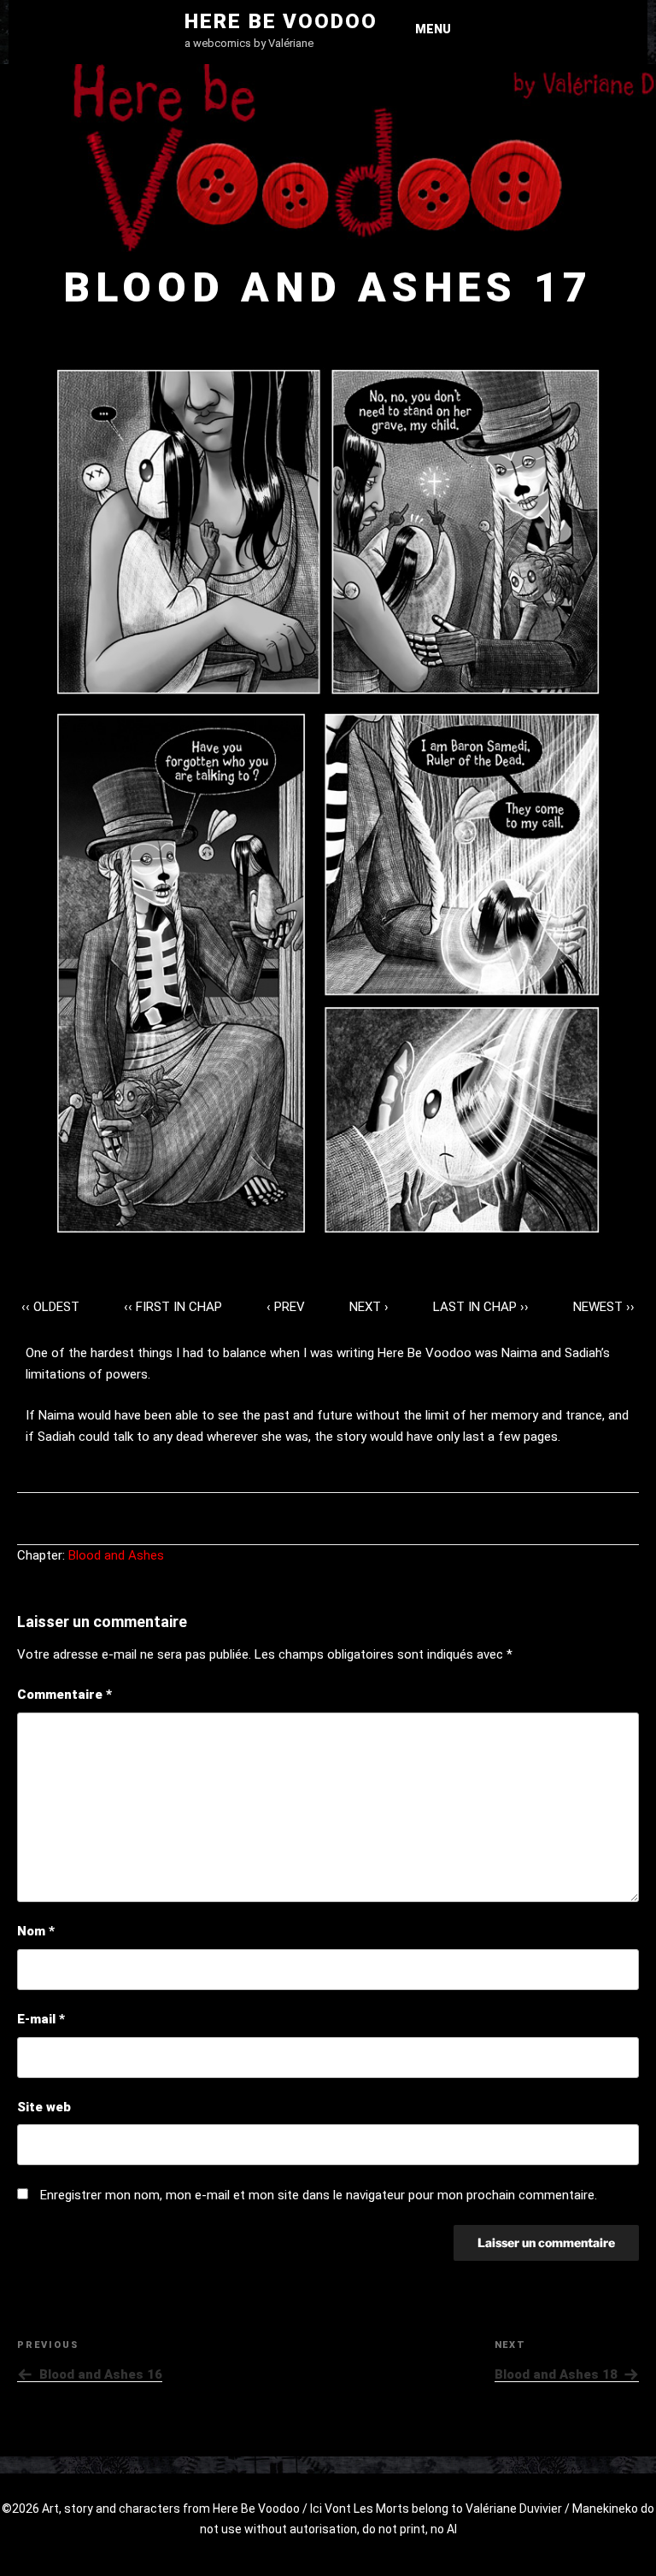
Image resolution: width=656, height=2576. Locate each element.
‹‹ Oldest (50, 1307)
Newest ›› (604, 1307)
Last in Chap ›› (481, 1307)
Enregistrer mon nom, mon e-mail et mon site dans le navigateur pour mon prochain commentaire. (319, 2195)
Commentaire (64, 1695)
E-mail (41, 2019)
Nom (36, 1931)
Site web (44, 2107)
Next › (369, 1307)
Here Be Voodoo (281, 21)
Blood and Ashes (116, 1555)
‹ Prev (286, 1307)
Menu (433, 29)
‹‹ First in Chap (173, 1307)
